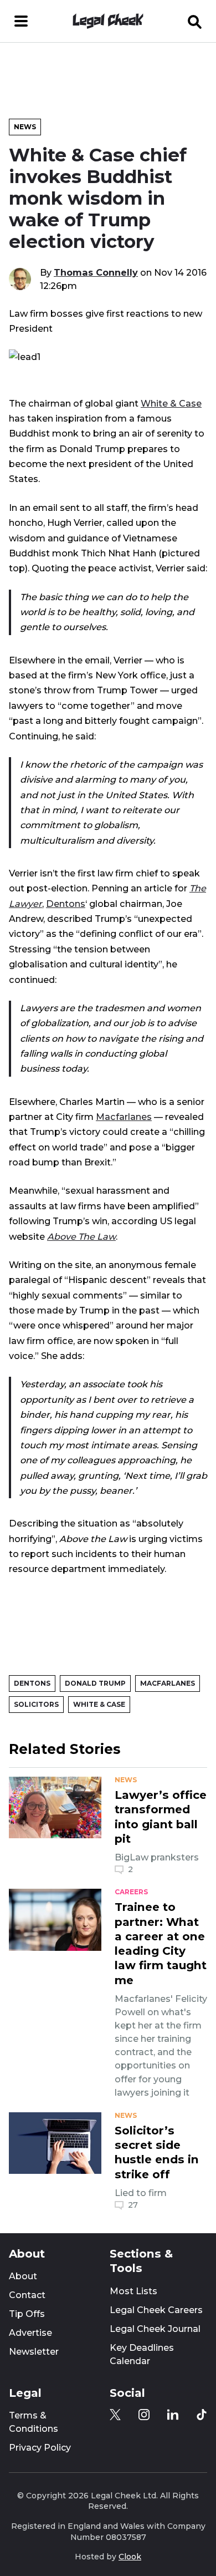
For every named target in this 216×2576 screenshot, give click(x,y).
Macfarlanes (124, 1117)
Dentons (66, 904)
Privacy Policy (40, 2448)
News (25, 127)
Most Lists (133, 2291)
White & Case (171, 403)
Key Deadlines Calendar (142, 2354)
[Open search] (195, 21)
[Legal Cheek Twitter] (115, 2415)
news (126, 1780)
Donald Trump (95, 1683)
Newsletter (34, 2352)
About (23, 2276)
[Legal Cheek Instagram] (144, 2415)
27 (133, 2205)
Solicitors (36, 1704)
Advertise (30, 2333)
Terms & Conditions (34, 2422)
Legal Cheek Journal (155, 2329)
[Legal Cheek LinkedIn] (173, 2415)
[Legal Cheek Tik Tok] (202, 2415)
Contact (27, 2295)
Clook (130, 2557)
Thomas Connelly (96, 272)
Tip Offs (27, 2314)
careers (131, 1892)
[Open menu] (21, 21)
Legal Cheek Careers (156, 2310)
